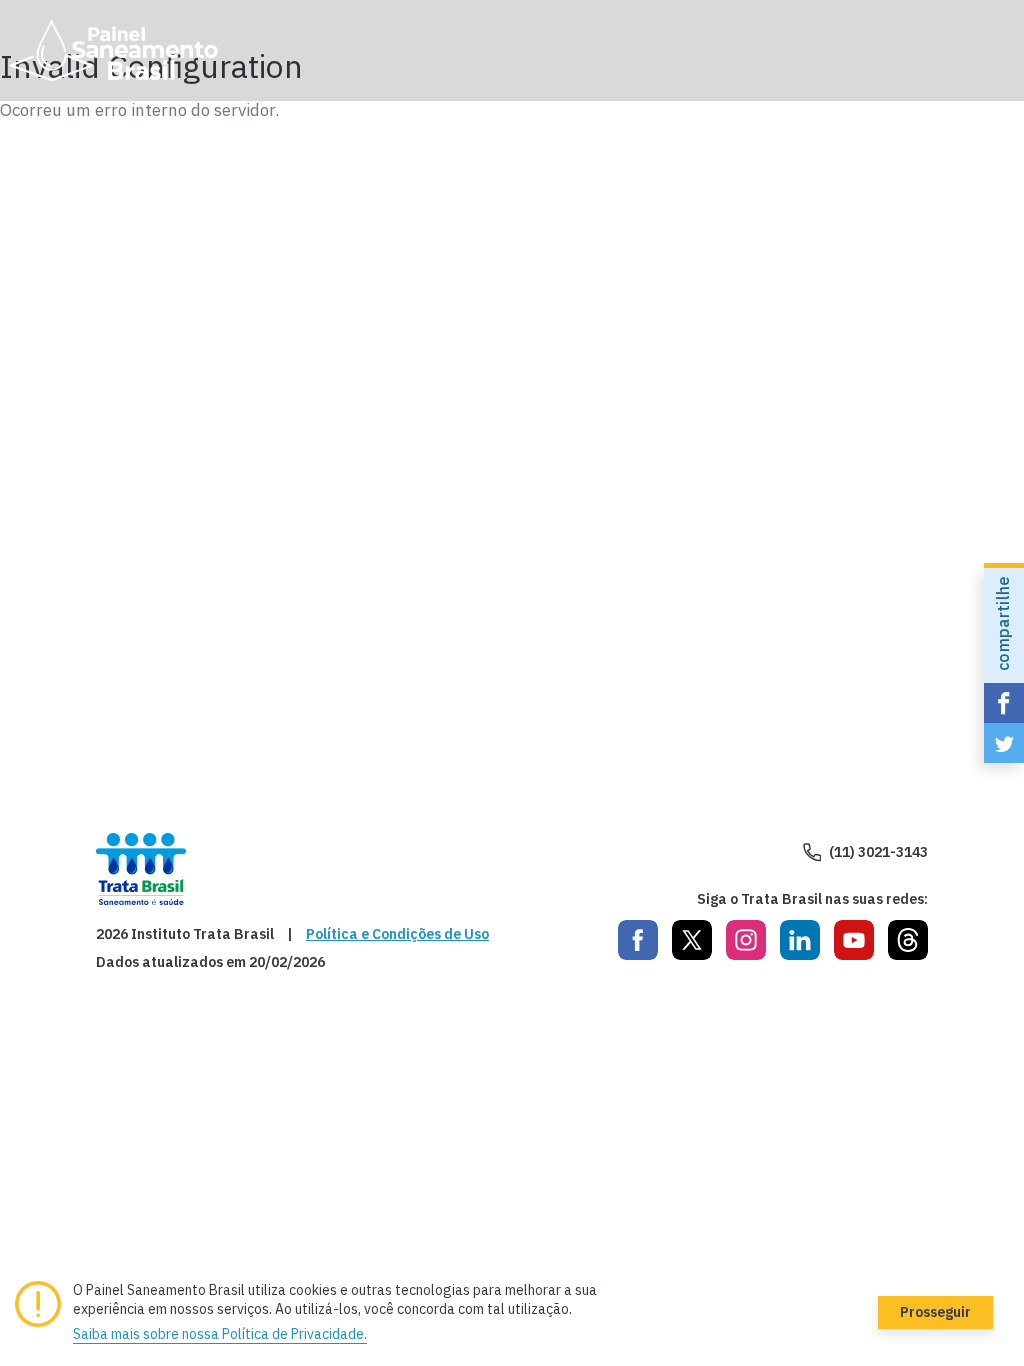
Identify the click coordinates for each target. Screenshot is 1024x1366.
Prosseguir (935, 1312)
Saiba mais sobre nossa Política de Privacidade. (220, 1334)
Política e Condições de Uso (397, 934)
